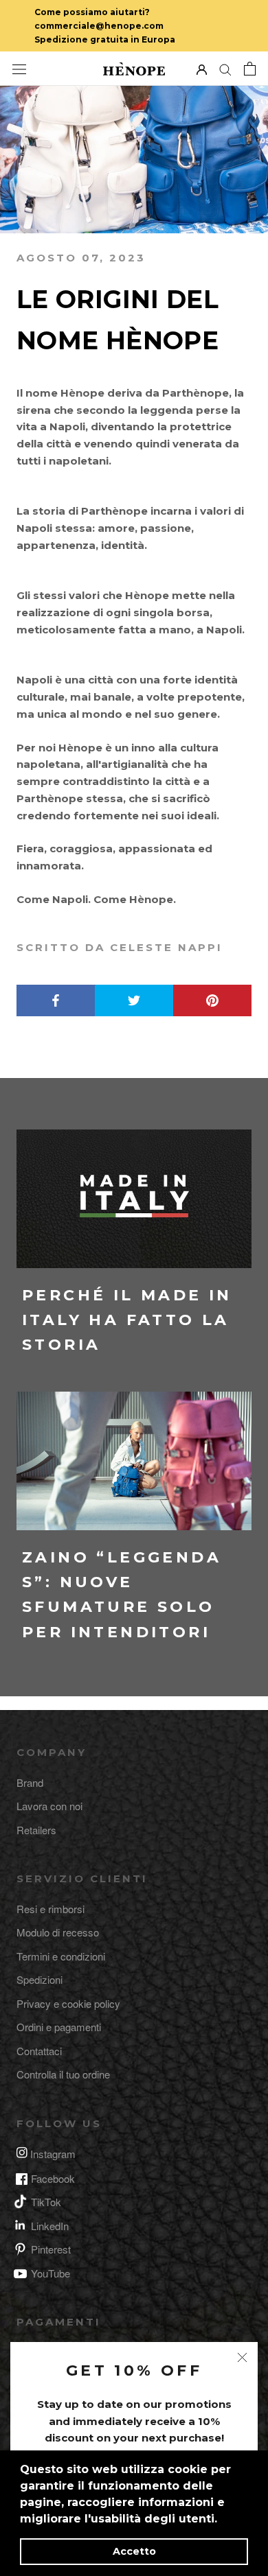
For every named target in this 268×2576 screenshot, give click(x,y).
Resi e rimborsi (51, 1909)
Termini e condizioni (61, 1956)
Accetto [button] (134, 2551)
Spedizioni (40, 1979)
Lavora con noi (49, 1806)
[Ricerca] (225, 69)
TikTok (46, 2202)
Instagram (53, 2154)
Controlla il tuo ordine (63, 2074)
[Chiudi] (242, 2357)
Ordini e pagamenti (59, 2027)
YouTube (51, 2273)
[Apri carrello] (250, 69)
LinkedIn (50, 2226)
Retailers (36, 1830)
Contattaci (39, 2051)
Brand (30, 1782)
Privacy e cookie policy (68, 2003)
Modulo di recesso (58, 1932)
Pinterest (51, 2249)
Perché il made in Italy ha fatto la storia (127, 1320)
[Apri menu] (19, 69)
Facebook (53, 2178)
